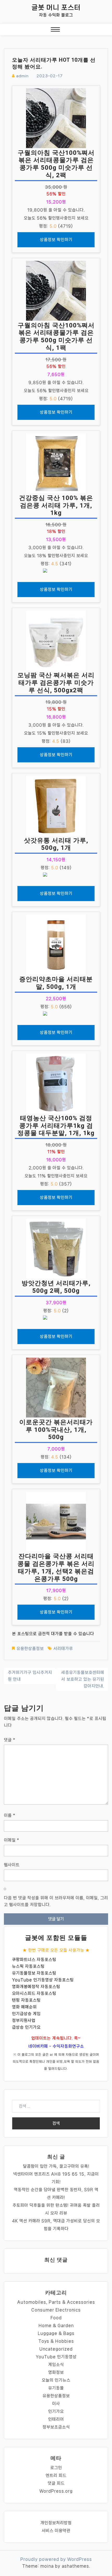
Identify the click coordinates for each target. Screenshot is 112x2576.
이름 (10, 1815)
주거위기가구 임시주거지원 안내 (30, 1676)
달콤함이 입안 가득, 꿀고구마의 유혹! (56, 2166)
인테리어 (56, 2419)
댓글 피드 (56, 2483)
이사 (56, 2404)
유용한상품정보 (30, 1648)
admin (22, 76)
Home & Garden (56, 2325)
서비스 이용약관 (56, 2531)
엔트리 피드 (56, 2475)
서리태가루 (63, 1648)
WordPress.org (56, 2491)
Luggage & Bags (56, 2333)
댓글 (10, 1740)
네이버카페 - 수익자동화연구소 (56, 2046)
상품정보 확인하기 (56, 240)
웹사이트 (12, 1865)
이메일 (12, 1840)
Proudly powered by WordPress (56, 2559)
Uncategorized (56, 2349)
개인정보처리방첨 (56, 2523)
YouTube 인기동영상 (56, 2357)
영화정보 (56, 2372)
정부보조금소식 (56, 2427)
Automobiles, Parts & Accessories (56, 2302)
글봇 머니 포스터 (56, 7)
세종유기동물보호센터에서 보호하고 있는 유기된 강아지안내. (83, 1679)
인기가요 (56, 2411)
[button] (55, 31)
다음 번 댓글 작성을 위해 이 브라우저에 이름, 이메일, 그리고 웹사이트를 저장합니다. (56, 1901)
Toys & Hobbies (56, 2341)
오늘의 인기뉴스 (56, 2380)
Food (56, 2318)
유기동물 (56, 2388)
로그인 (56, 2468)
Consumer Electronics (56, 2310)
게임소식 (56, 2365)
